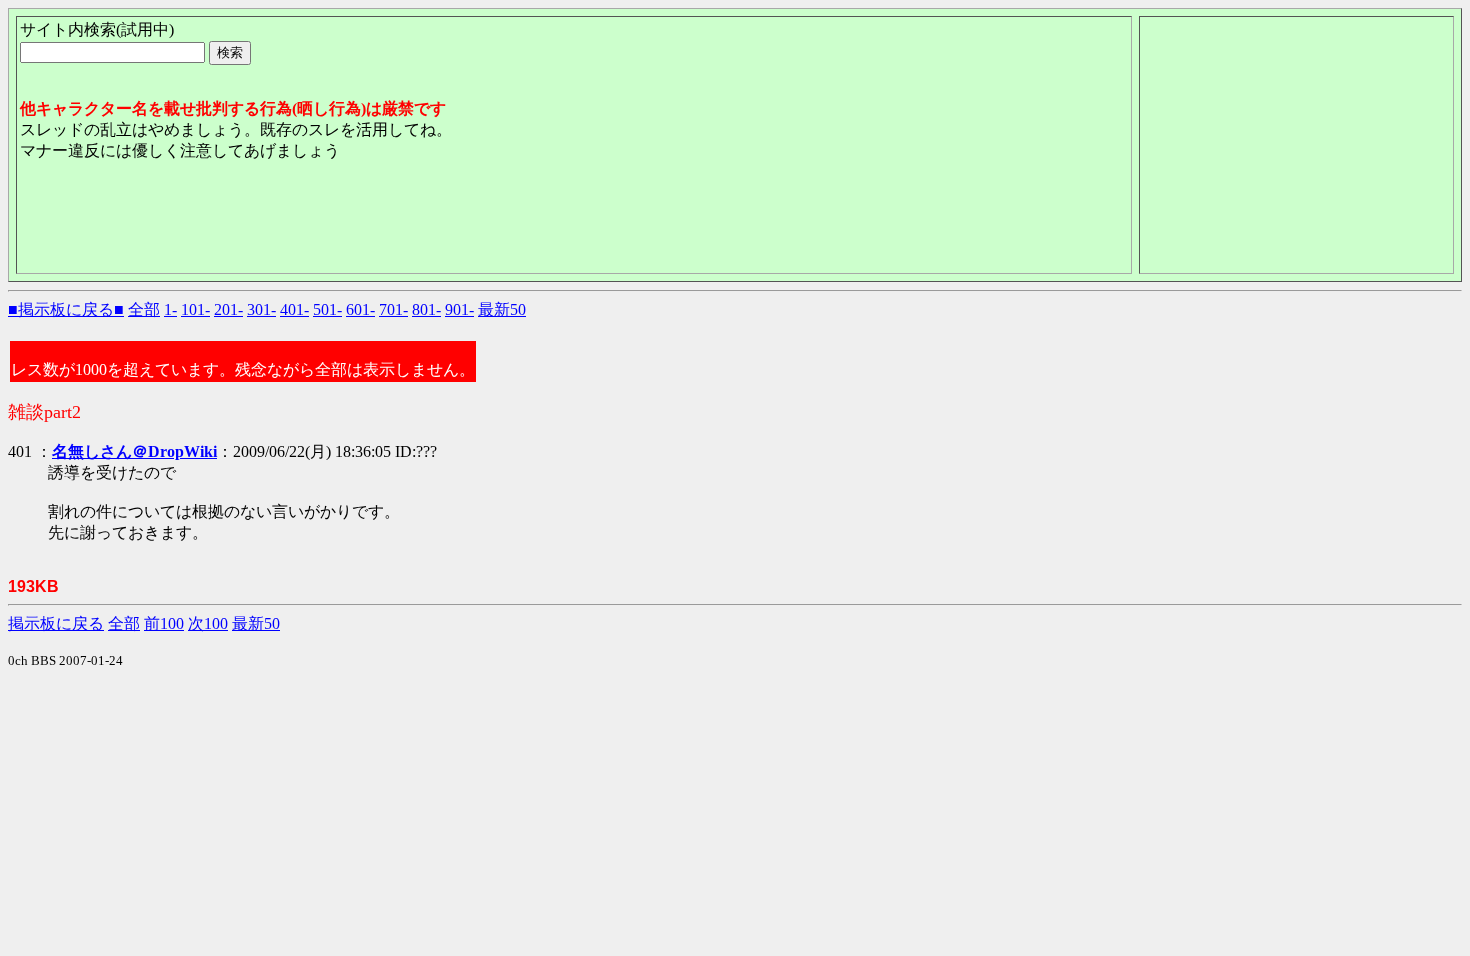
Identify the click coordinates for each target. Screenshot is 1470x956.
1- (170, 309)
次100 (208, 623)
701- (393, 309)
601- (360, 309)
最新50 (502, 309)
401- (294, 309)
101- (195, 309)
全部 (144, 309)
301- (261, 309)
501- (327, 309)
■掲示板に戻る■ (66, 309)
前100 (164, 623)
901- (459, 309)
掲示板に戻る (56, 623)
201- (228, 309)
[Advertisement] (384, 225)
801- (426, 309)
